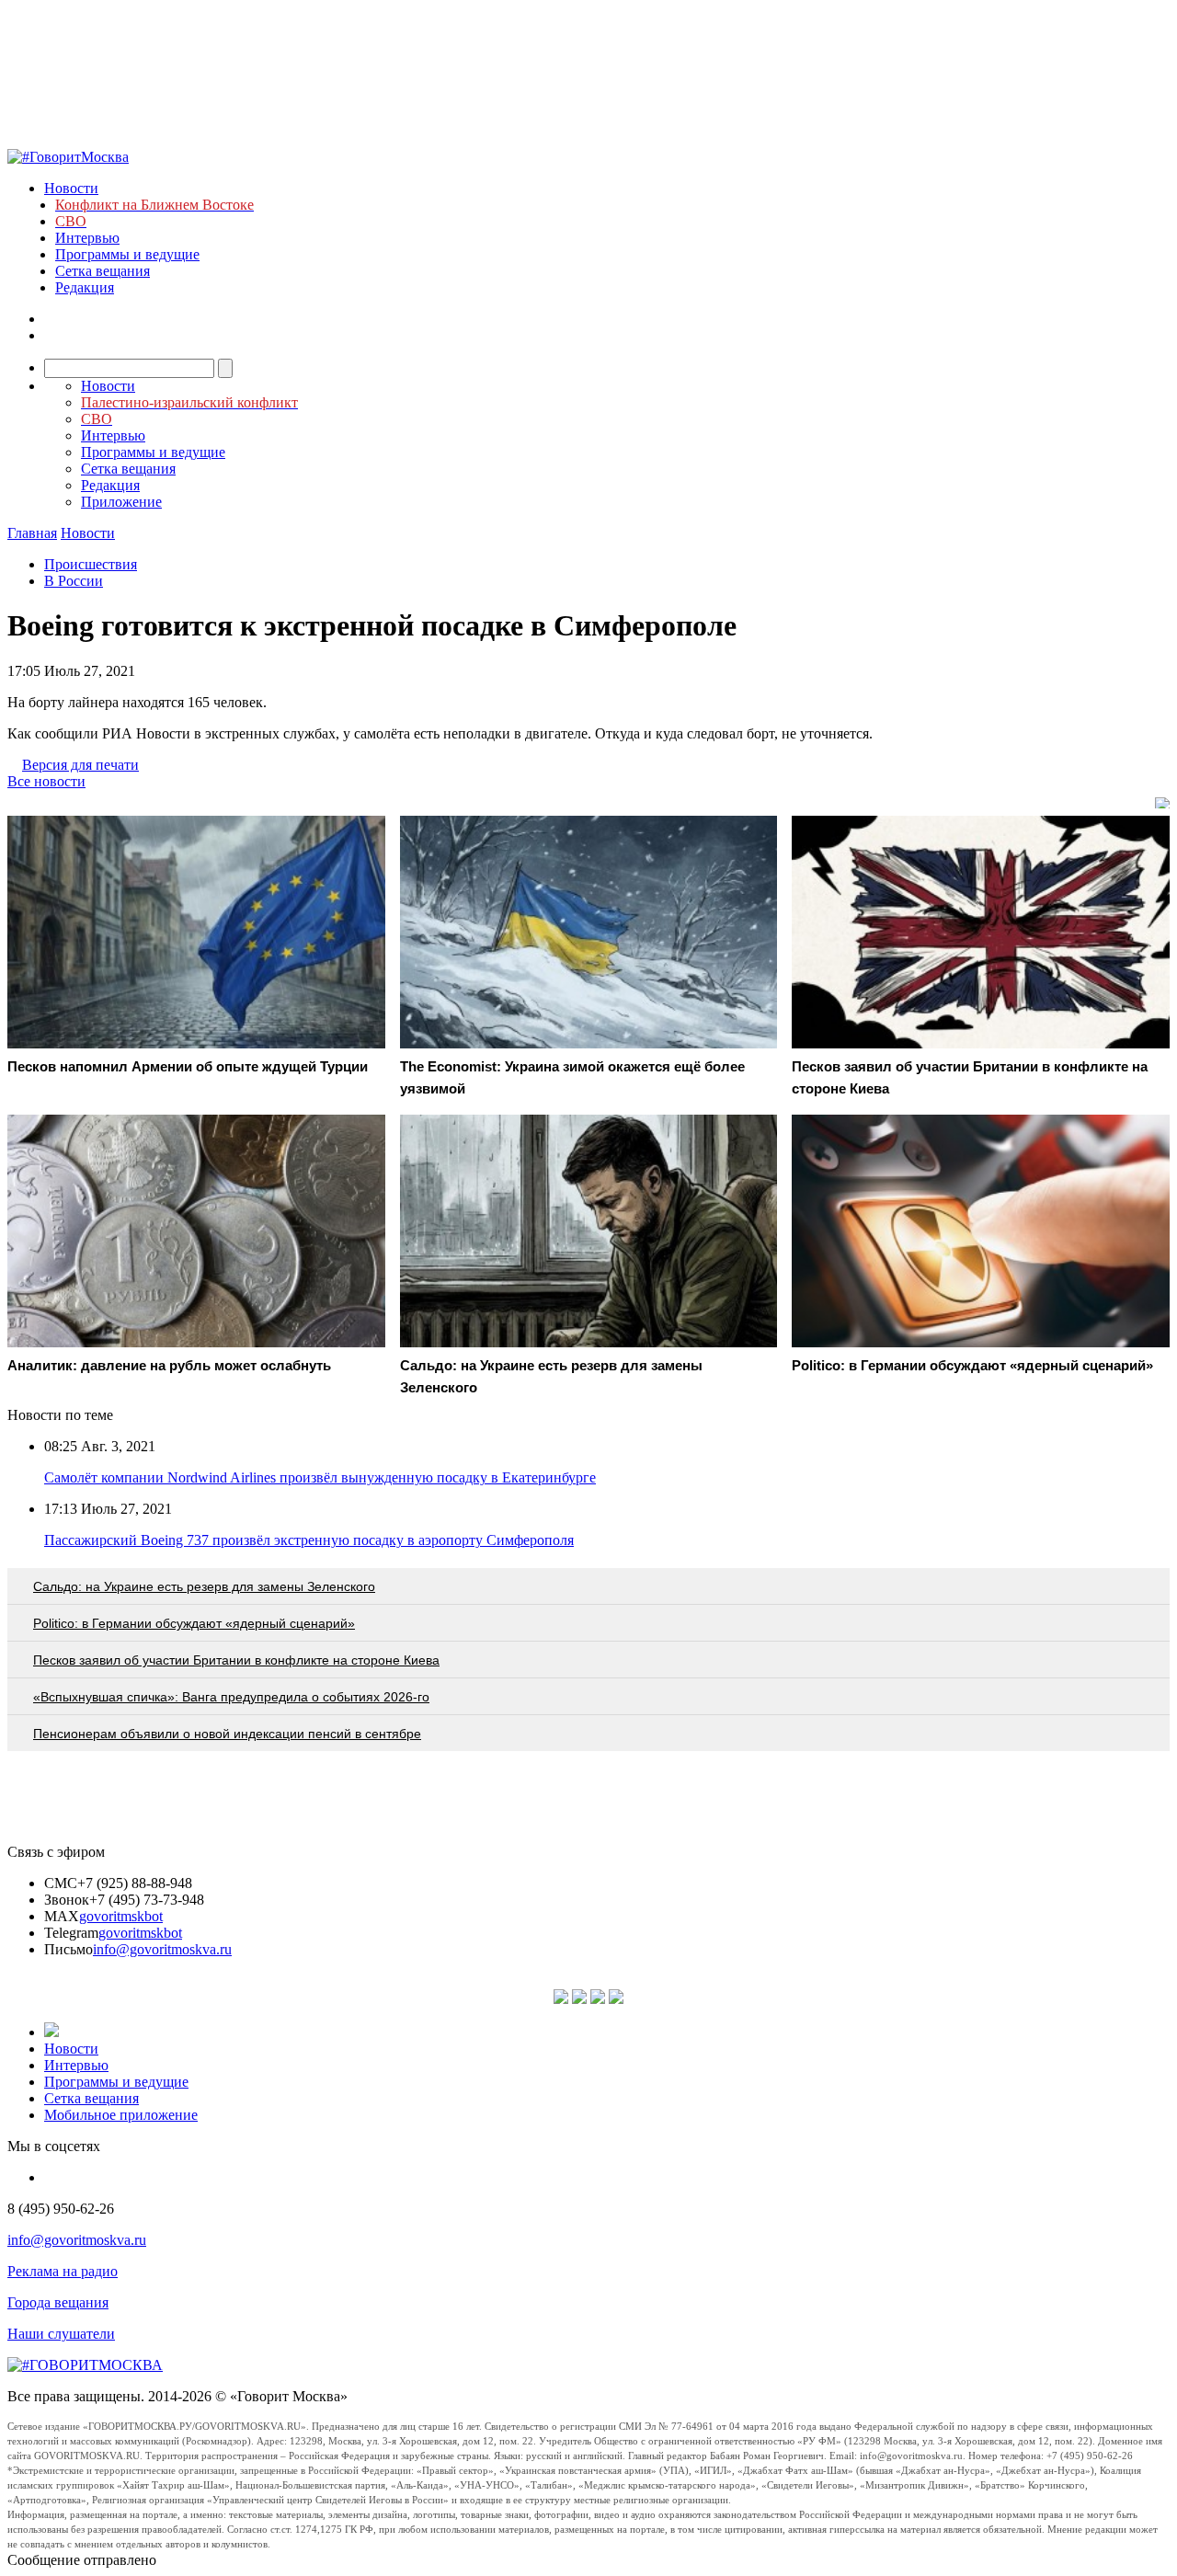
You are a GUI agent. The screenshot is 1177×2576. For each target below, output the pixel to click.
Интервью (87, 238)
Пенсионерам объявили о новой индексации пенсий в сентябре (227, 1734)
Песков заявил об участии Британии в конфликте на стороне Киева (236, 1660)
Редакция (85, 287)
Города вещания (58, 2302)
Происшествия (91, 564)
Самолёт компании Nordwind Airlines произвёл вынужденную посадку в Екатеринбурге (320, 1477)
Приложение (121, 502)
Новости (71, 188)
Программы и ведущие (127, 254)
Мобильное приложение (121, 2115)
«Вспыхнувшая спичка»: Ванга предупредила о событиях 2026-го (231, 1697)
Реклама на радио (63, 2271)
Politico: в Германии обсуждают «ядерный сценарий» (194, 1623)
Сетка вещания (103, 271)
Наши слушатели (61, 2334)
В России (74, 581)
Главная (32, 533)
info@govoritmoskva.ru (162, 1949)
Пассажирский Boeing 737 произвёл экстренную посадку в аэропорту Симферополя (309, 1540)
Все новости (46, 781)
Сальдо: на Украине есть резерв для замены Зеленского (204, 1586)
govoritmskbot (121, 1916)
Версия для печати (80, 765)
